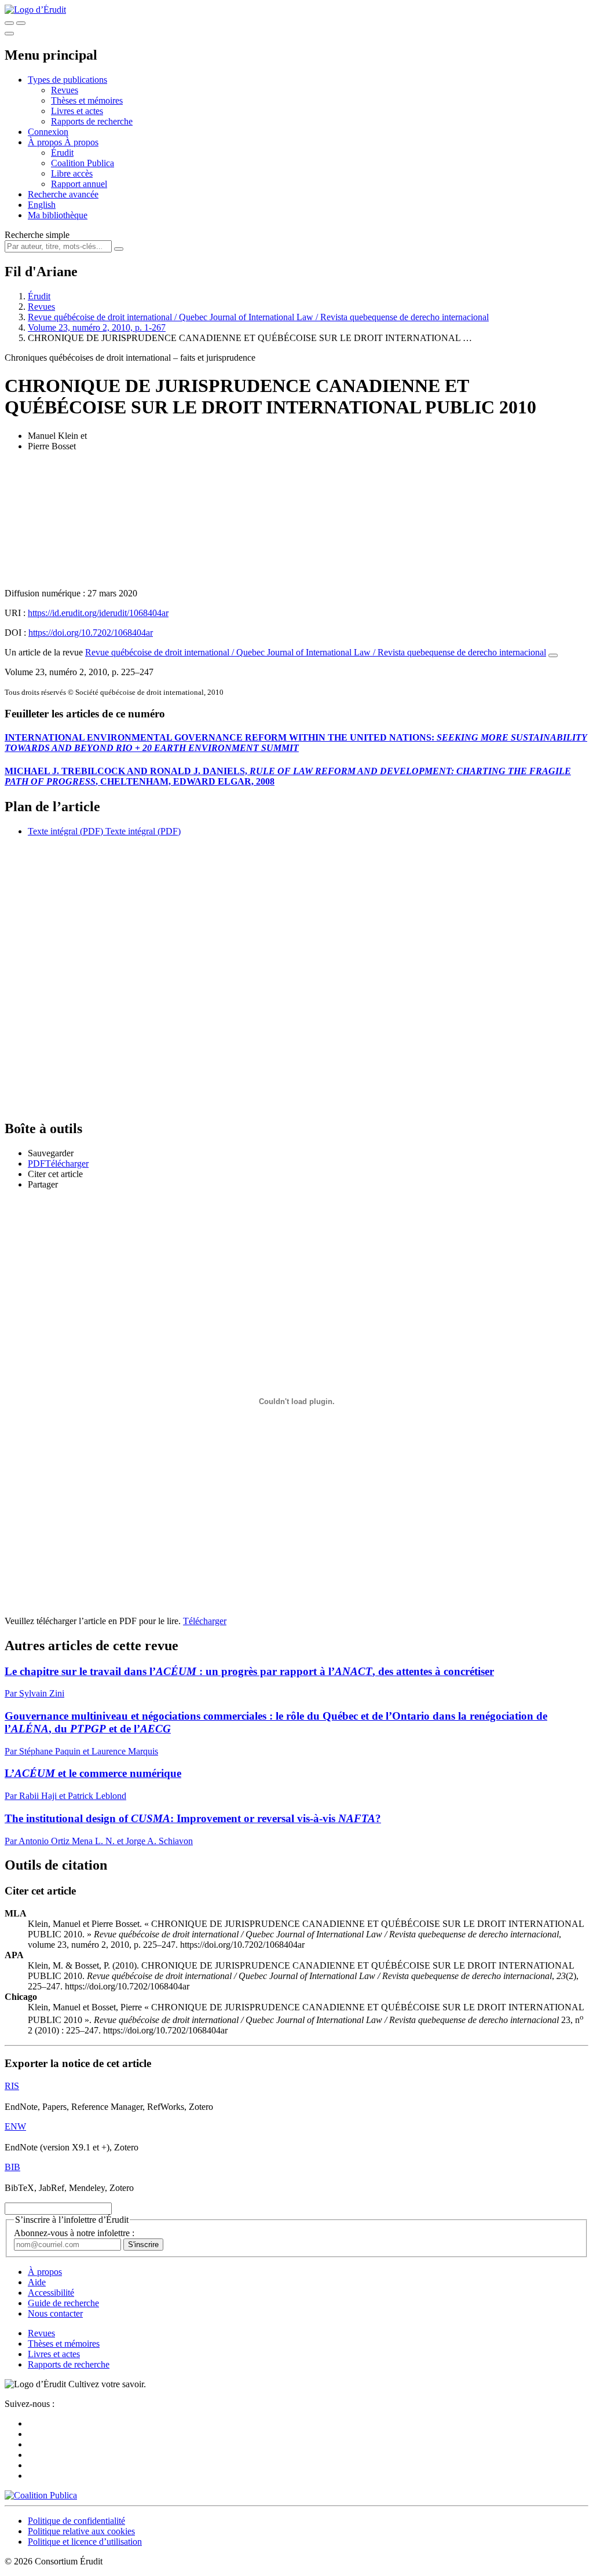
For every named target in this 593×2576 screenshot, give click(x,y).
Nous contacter (55, 2313)
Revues (65, 90)
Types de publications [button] (67, 80)
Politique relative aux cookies (81, 2531)
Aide (37, 2282)
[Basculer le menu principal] (9, 34)
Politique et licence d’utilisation (85, 2542)
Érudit (62, 153)
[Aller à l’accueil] (35, 10)
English (42, 205)
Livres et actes (77, 111)
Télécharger (205, 1621)
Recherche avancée (63, 194)
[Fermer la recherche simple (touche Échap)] (21, 23)
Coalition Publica (83, 163)
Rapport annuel (79, 184)
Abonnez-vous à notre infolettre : (74, 2233)
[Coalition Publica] (41, 2495)
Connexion (48, 132)
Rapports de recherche (92, 121)
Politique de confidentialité (76, 2521)
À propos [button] (46, 142)
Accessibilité (51, 2293)
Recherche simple (37, 235)
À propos (81, 142)
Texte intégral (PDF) (65, 831)
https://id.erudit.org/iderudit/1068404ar (98, 613)
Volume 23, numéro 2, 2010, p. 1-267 (97, 327)
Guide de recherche (63, 2303)
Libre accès (72, 173)
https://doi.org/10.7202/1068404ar (91, 633)
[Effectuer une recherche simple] (9, 23)
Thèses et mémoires (87, 100)
